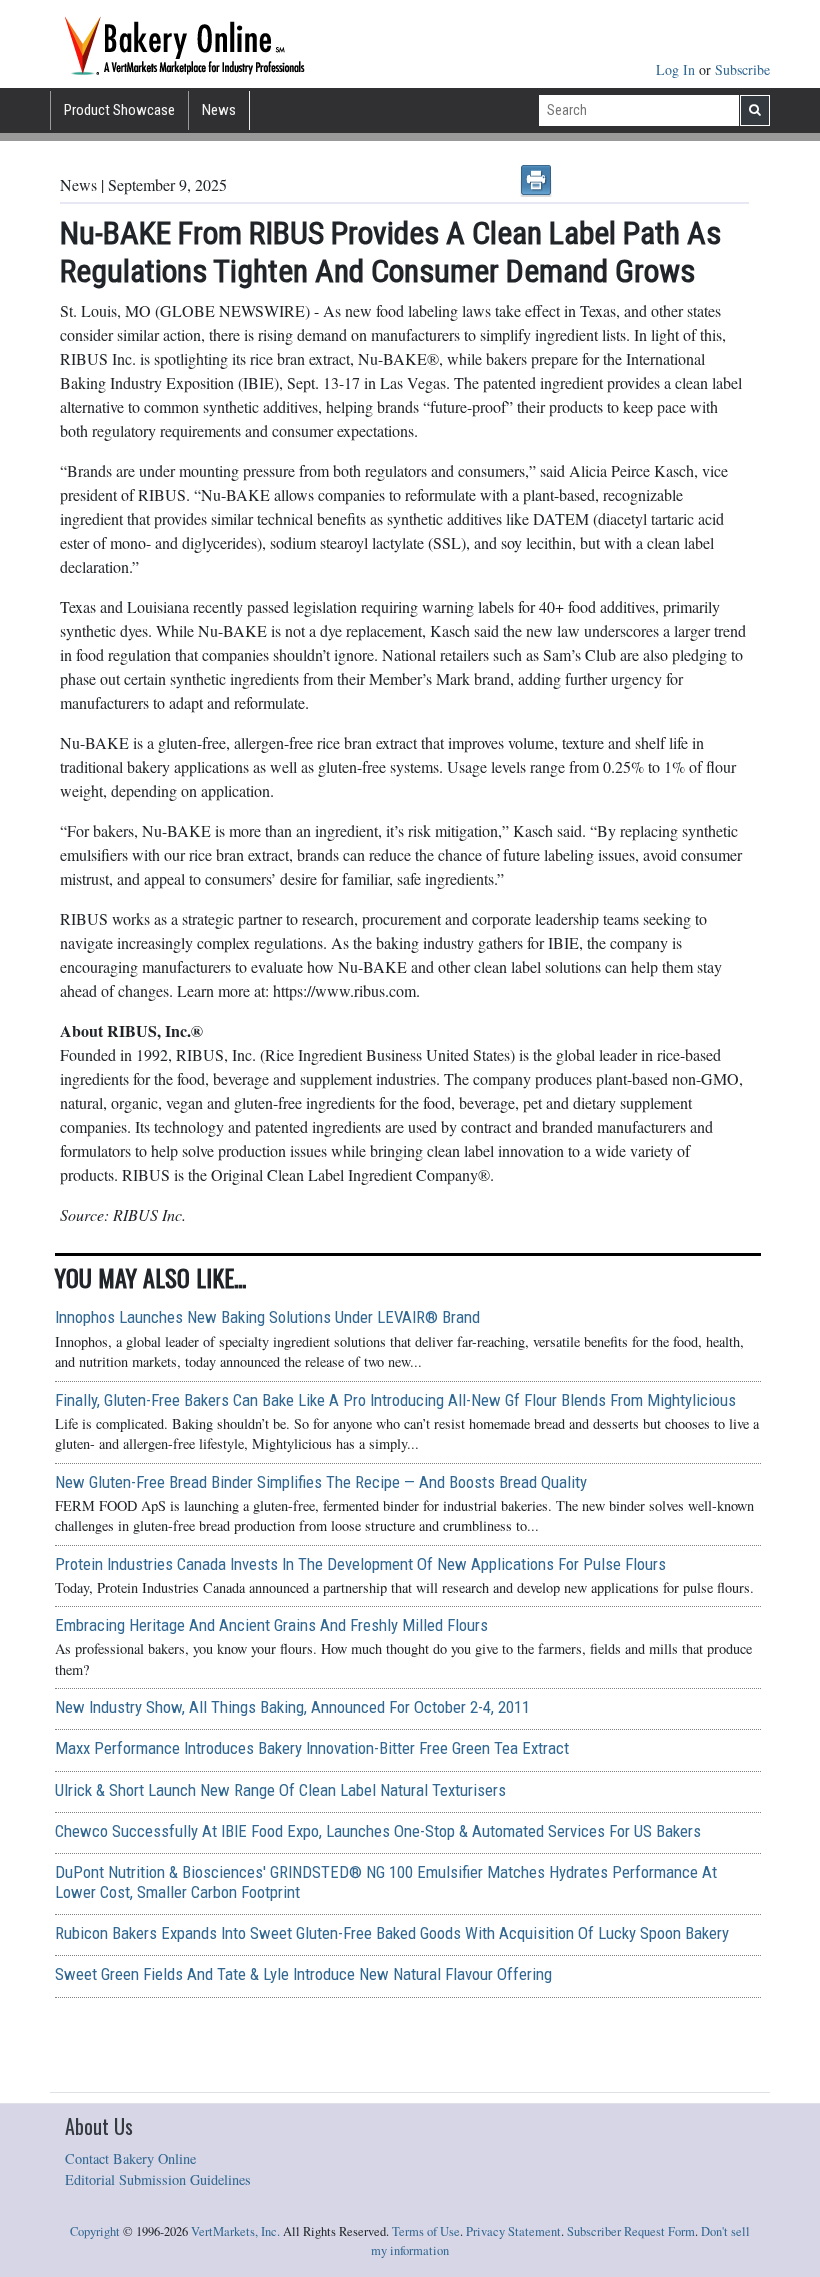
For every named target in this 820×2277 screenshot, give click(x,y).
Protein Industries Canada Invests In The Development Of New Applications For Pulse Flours (360, 1564)
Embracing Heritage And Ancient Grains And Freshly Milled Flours (271, 1625)
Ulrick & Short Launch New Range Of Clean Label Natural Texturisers (280, 1790)
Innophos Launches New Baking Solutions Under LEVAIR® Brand (267, 1317)
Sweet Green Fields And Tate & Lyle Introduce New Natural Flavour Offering (303, 1974)
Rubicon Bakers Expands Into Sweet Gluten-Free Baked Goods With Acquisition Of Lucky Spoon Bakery (392, 1933)
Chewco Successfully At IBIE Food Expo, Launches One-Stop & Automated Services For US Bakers (378, 1831)
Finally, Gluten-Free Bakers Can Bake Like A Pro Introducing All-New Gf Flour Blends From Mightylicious (395, 1400)
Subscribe (742, 69)
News (219, 110)
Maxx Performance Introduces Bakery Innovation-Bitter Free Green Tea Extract (312, 1748)
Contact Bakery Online (130, 2158)
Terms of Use (426, 2231)
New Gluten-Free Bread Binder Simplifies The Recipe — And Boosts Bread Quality (321, 1482)
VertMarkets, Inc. (235, 2231)
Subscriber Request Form (631, 2231)
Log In (677, 69)
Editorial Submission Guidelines (158, 2179)
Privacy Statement (513, 2231)
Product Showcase (119, 110)
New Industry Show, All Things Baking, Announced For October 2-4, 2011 (292, 1707)
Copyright (95, 2231)
